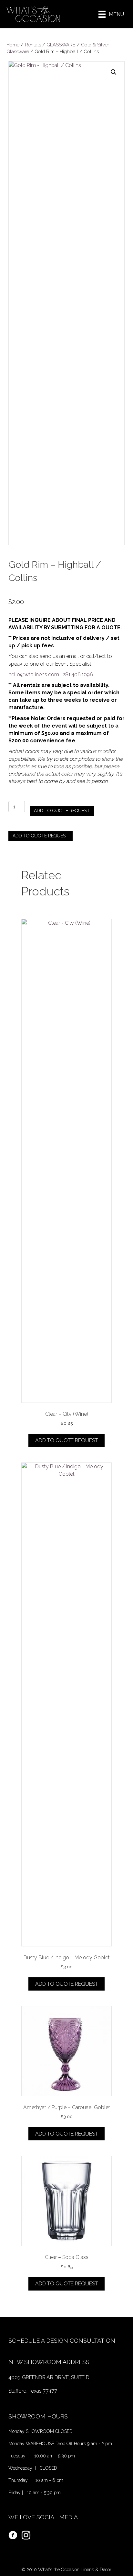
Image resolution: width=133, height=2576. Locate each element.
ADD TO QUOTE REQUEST (62, 811)
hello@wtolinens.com (34, 675)
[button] (114, 72)
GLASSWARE (61, 45)
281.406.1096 (78, 675)
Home (13, 45)
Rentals (33, 45)
